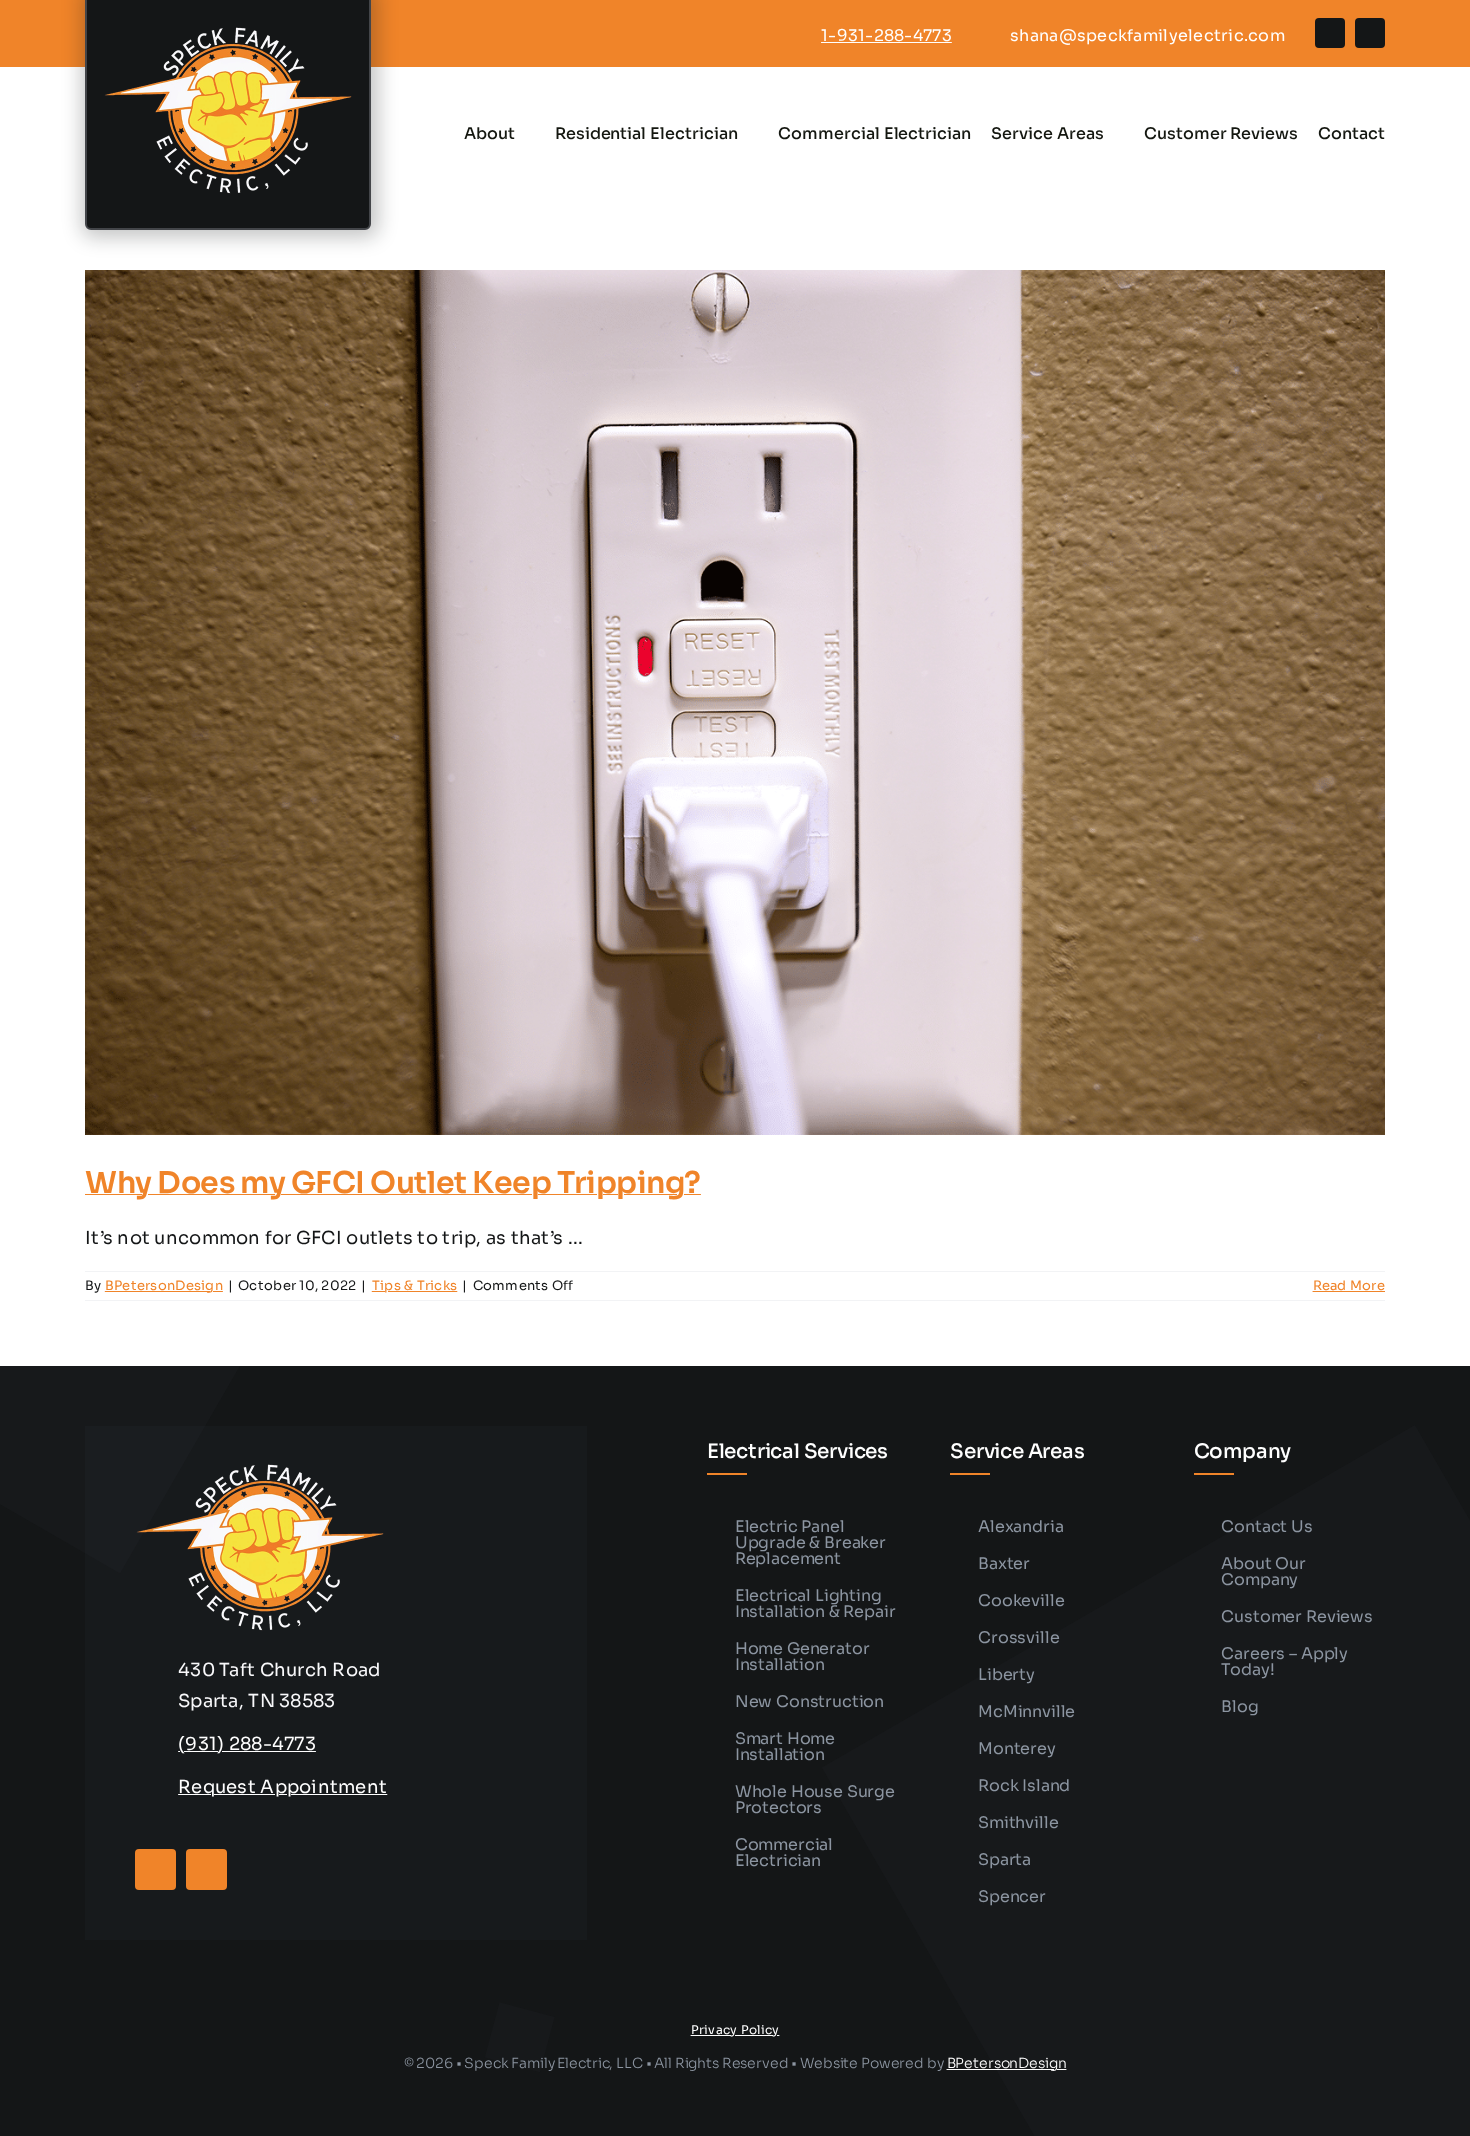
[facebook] (1330, 33)
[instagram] (1370, 33)
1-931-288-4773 (886, 35)
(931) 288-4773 (247, 1744)
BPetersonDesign (164, 1285)
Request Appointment (282, 1787)
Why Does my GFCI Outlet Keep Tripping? (393, 1183)
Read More (1349, 1285)
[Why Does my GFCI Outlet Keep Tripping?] (735, 702)
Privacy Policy (735, 2029)
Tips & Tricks (415, 1285)
